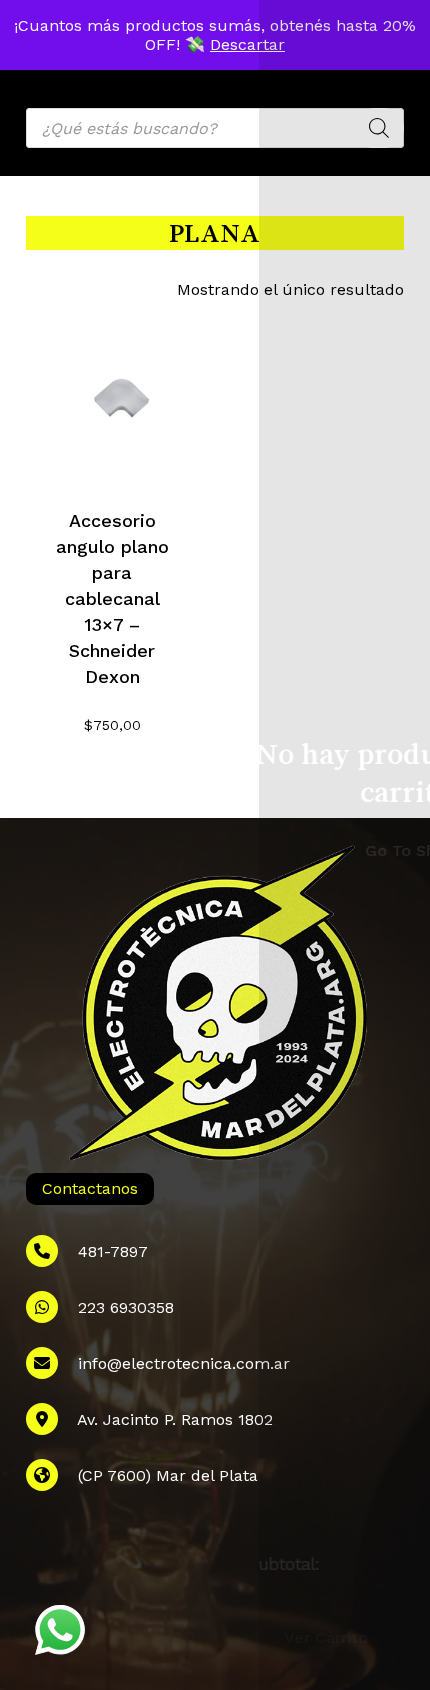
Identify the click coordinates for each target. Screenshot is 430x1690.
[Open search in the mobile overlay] (215, 128)
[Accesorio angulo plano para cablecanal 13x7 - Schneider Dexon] (112, 396)
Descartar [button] (247, 44)
